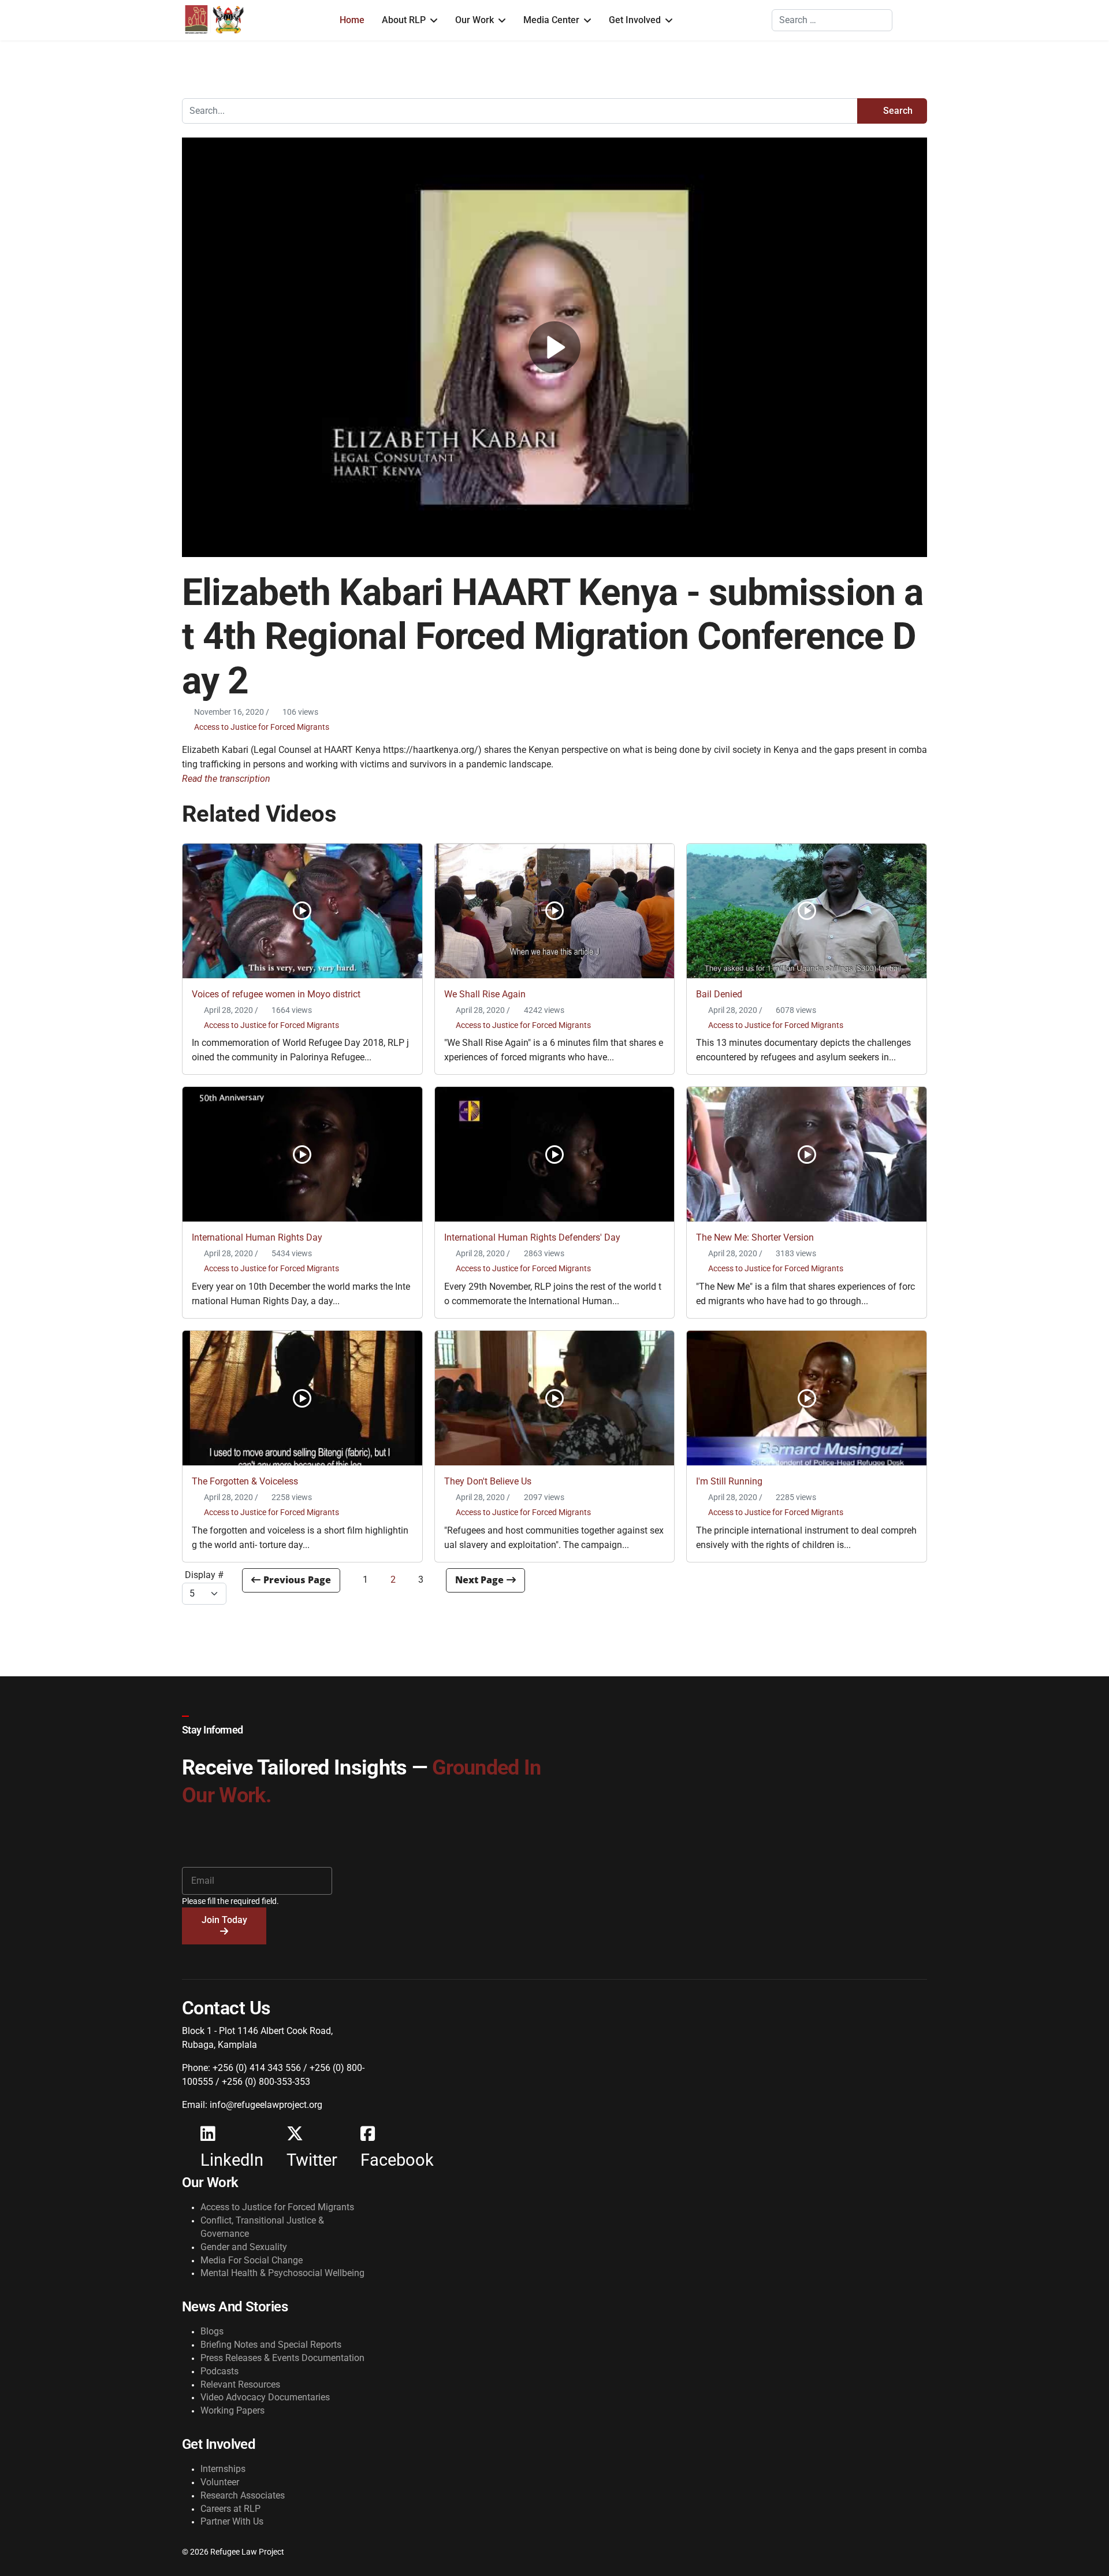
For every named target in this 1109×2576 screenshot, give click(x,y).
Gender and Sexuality (244, 2247)
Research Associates (243, 2495)
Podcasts (219, 2371)
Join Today (224, 1920)
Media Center (551, 20)
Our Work (475, 20)
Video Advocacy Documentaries (265, 2397)
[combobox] (832, 20)
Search (897, 111)
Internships (223, 2469)
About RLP (404, 20)
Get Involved (635, 20)
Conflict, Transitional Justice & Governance (262, 2227)
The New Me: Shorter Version (755, 1237)
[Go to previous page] (291, 1580)
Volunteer (220, 2482)
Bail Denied (719, 994)
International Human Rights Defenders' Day (532, 1237)
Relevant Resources (240, 2384)
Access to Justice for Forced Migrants (262, 727)
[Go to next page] (485, 1580)
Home (352, 20)
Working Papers (232, 2410)
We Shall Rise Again (485, 994)
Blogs (212, 2331)
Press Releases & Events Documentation (282, 2358)
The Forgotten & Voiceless (245, 1481)
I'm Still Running (729, 1481)
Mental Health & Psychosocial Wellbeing (282, 2273)
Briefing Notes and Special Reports (271, 2345)
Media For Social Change (252, 2260)
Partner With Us (232, 2521)
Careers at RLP (230, 2509)
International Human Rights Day (257, 1237)
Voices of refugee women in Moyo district (276, 994)
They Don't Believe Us (488, 1481)
